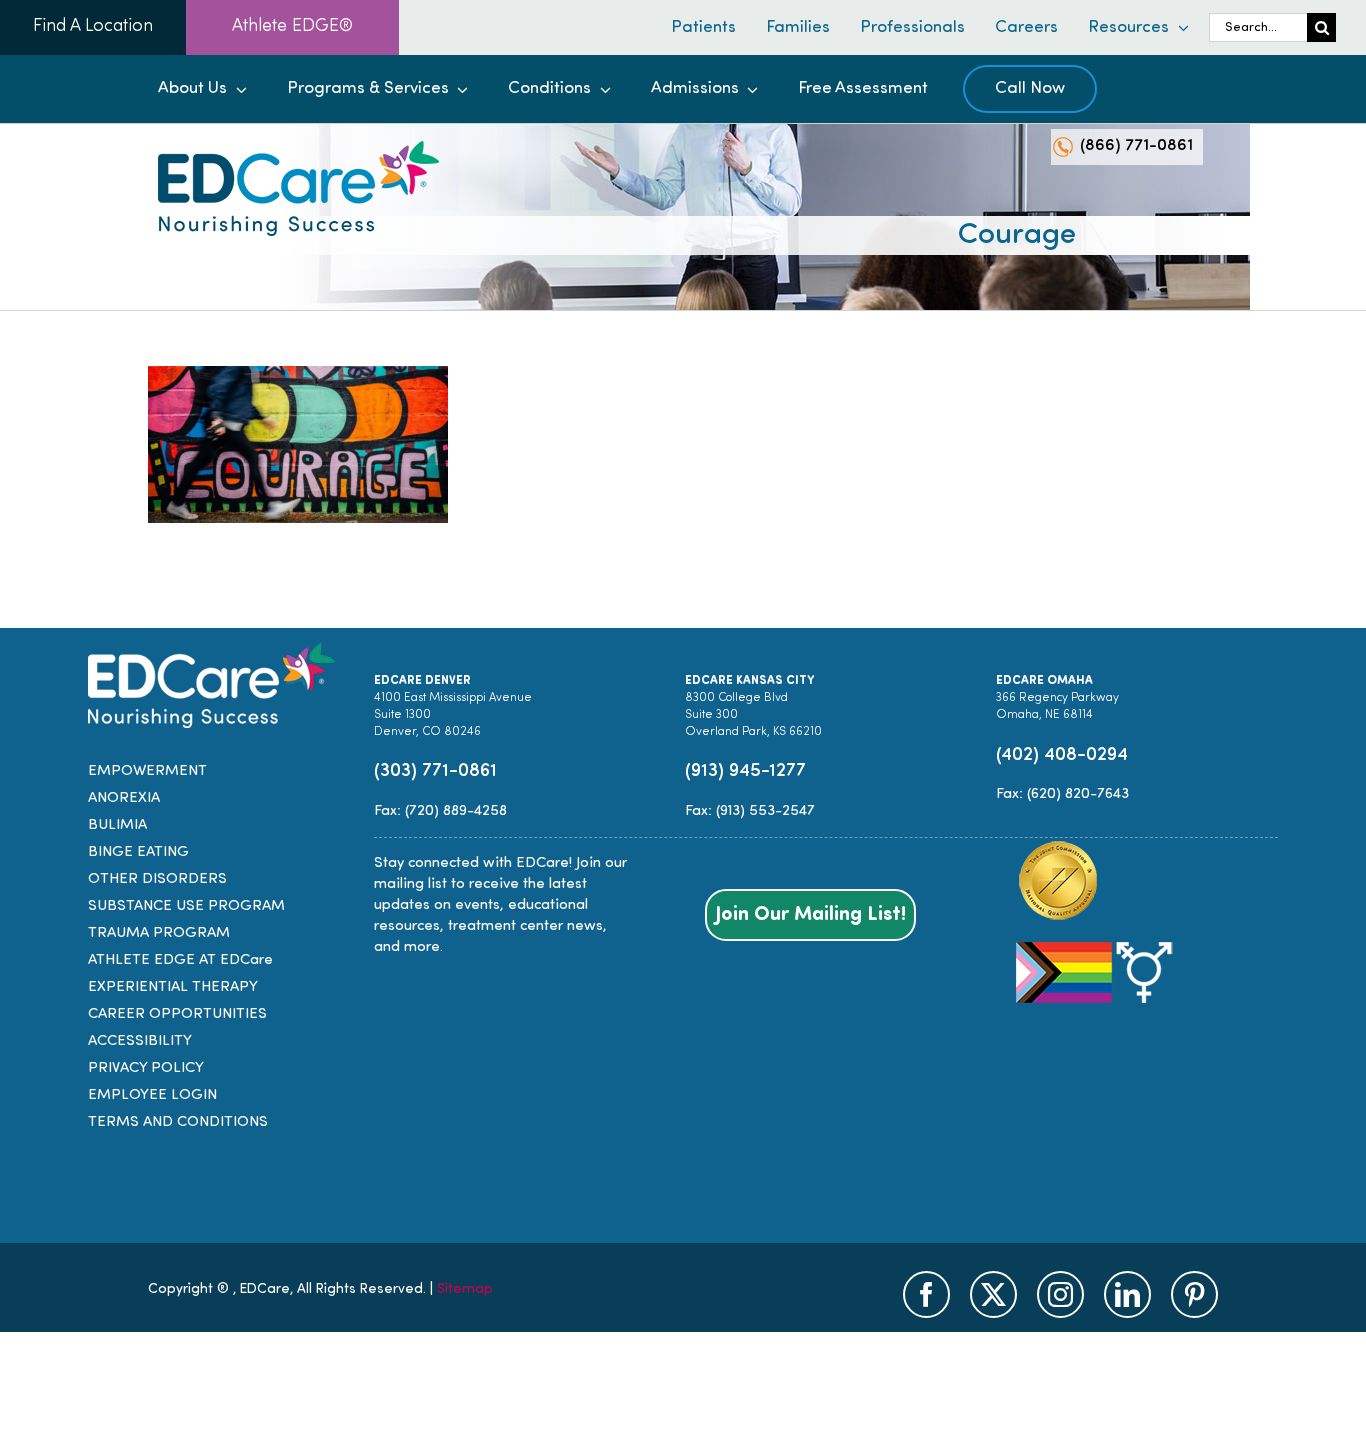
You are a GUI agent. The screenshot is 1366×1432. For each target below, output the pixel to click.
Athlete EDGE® (292, 27)
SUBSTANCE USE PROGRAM (186, 906)
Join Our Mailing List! (810, 915)
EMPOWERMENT (147, 771)
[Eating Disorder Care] (298, 148)
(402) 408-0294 (1062, 755)
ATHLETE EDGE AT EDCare (180, 960)
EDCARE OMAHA (1044, 681)
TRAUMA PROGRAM (159, 933)
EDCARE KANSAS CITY (749, 681)
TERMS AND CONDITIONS (178, 1122)
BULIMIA (117, 825)
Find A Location (93, 27)
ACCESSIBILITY (140, 1041)
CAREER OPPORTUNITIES (177, 1014)
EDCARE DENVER (422, 681)
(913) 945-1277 (745, 771)
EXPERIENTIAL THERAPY (173, 987)
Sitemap (465, 1289)
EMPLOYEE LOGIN (152, 1095)
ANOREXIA (124, 798)
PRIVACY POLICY (146, 1068)
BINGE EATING (138, 852)
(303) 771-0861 (435, 771)
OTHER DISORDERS (157, 879)
